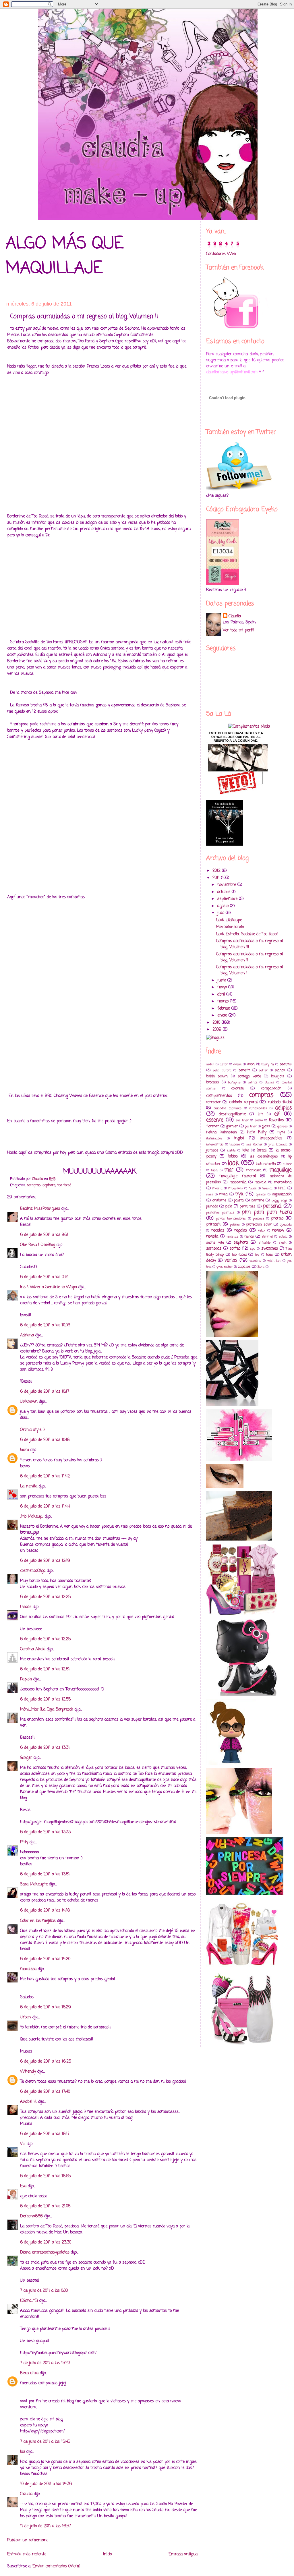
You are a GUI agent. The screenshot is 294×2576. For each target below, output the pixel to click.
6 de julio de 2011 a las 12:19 (45, 1561)
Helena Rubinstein (222, 1132)
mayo (223, 987)
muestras (236, 1188)
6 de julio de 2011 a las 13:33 (45, 1832)
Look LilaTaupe (229, 920)
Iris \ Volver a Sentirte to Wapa (49, 1287)
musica (267, 1188)
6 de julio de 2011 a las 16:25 (46, 2062)
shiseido (265, 1243)
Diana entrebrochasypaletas (45, 2253)
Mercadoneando (230, 927)
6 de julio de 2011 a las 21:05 (45, 2206)
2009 (218, 1030)
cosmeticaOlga (33, 1571)
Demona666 (31, 2216)
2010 (217, 1023)
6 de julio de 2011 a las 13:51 (45, 1874)
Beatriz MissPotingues (40, 1209)
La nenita (29, 1486)
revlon (249, 1237)
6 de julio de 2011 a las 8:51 (44, 1235)
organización (282, 1194)
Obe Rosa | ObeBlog (38, 1245)
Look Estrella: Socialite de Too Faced (247, 934)
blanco (280, 1070)
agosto (224, 906)
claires (270, 1082)
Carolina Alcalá (33, 1649)
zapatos (244, 1267)
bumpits (234, 1082)
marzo (224, 1001)
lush (214, 1170)
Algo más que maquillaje (65, 256)
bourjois (278, 1076)
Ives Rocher (254, 1144)
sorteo (235, 1249)
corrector (213, 1102)
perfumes (248, 1206)
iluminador (214, 1138)
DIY (261, 1114)
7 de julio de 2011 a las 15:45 (45, 2442)
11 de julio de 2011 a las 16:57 (46, 2526)
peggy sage (280, 1200)
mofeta (217, 1188)
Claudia (26, 2494)
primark (213, 1225)
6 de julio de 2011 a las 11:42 (45, 1476)
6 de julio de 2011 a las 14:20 (45, 1959)
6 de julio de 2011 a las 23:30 (46, 2242)
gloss (266, 1126)
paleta (239, 1200)
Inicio (107, 2554)
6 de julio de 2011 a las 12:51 (45, 1669)
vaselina (255, 1261)
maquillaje (281, 1170)
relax (262, 1231)
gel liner (251, 1126)
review (278, 1231)
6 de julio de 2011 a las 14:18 (45, 1911)
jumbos (212, 1150)
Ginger (26, 1758)
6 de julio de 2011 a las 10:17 (45, 1392)
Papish (26, 1679)
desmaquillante (232, 1114)
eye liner (242, 1120)
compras (34, 1185)
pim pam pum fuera (267, 1212)
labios (233, 1156)
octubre (225, 892)
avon (251, 1064)
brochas (213, 1082)
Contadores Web (221, 254)
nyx (239, 1194)
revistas (232, 1237)
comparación (271, 1088)
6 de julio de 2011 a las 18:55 (45, 2176)
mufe (253, 1188)
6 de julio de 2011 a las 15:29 (46, 2007)
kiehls (231, 1150)
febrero (224, 1009)
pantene (258, 1200)
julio (222, 913)
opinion (261, 1194)
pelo (229, 1206)
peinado (212, 1206)
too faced (64, 1185)
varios (231, 1260)
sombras (214, 1249)
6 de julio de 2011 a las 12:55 (45, 1699)
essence (215, 1120)
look (233, 1163)
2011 (217, 878)
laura (25, 1450)
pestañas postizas (220, 1212)
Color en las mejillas (38, 1921)
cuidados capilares (228, 1108)
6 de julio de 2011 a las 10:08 (45, 1325)
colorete (238, 1088)
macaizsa (28, 1969)
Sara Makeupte (34, 1884)
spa (253, 1249)
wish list (274, 1261)
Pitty (24, 1842)
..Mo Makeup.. (32, 1517)
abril (222, 995)
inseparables (271, 1138)
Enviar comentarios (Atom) (56, 2566)
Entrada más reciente (27, 2554)
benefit (244, 1070)
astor (224, 1064)
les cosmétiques (264, 1156)
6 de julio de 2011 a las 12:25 (45, 1597)
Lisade (26, 1607)
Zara (261, 1267)
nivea (224, 1194)
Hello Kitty (257, 1132)
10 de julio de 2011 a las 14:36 (46, 2484)
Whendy (28, 2072)
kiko (246, 1150)
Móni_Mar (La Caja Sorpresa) (47, 1710)
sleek (283, 1243)
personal (272, 1206)
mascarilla (238, 1182)
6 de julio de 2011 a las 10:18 (45, 1440)
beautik (286, 1064)
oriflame (219, 1200)
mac (229, 1170)
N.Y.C (282, 1188)
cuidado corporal (243, 1102)
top (257, 1255)
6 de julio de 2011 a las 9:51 (44, 1277)
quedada (286, 1225)
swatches (270, 1249)
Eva (23, 2186)
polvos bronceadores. (231, 1219)
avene (237, 1064)
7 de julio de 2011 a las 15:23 (45, 2363)
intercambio (215, 1144)
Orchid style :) (32, 1430)
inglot (239, 1138)
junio (222, 980)
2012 (217, 871)
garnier (232, 1126)
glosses (283, 1126)
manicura (254, 1170)
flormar (213, 1126)
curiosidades (258, 1108)
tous (269, 1255)
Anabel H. (28, 2102)
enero (223, 1015)
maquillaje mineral (237, 1176)
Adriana (27, 1335)
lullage (287, 1164)
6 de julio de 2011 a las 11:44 (45, 1507)
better (263, 1070)
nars (210, 1194)
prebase (259, 1219)
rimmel (267, 1237)
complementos (219, 1096)
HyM (281, 1132)
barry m (268, 1064)
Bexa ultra (29, 2373)
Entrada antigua (183, 2554)
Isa (23, 2452)
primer (235, 1225)
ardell (210, 1064)
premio (277, 1219)
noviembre (227, 885)
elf (277, 1114)
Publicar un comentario (28, 2540)
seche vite (215, 1243)
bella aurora (222, 1070)
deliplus (283, 1108)
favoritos (276, 1120)
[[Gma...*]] (29, 2301)
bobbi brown (217, 1076)
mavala (260, 1182)
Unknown (29, 1402)
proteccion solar (259, 1225)
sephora (49, 1185)
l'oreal (262, 1150)
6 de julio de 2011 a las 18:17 (45, 2134)
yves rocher (225, 1267)
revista (212, 1237)
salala (283, 1237)
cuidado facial (280, 1102)
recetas (218, 1231)
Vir (23, 2144)
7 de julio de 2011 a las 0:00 (44, 2291)
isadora (235, 1144)
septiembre (228, 899)
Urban (26, 2017)
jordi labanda (278, 1144)
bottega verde (249, 1076)
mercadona (283, 1182)
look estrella (266, 1164)
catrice (253, 1082)
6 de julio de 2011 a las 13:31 (45, 1748)
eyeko (259, 1120)
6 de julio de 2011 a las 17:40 (45, 2092)
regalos (241, 1231)
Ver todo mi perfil (238, 630)
